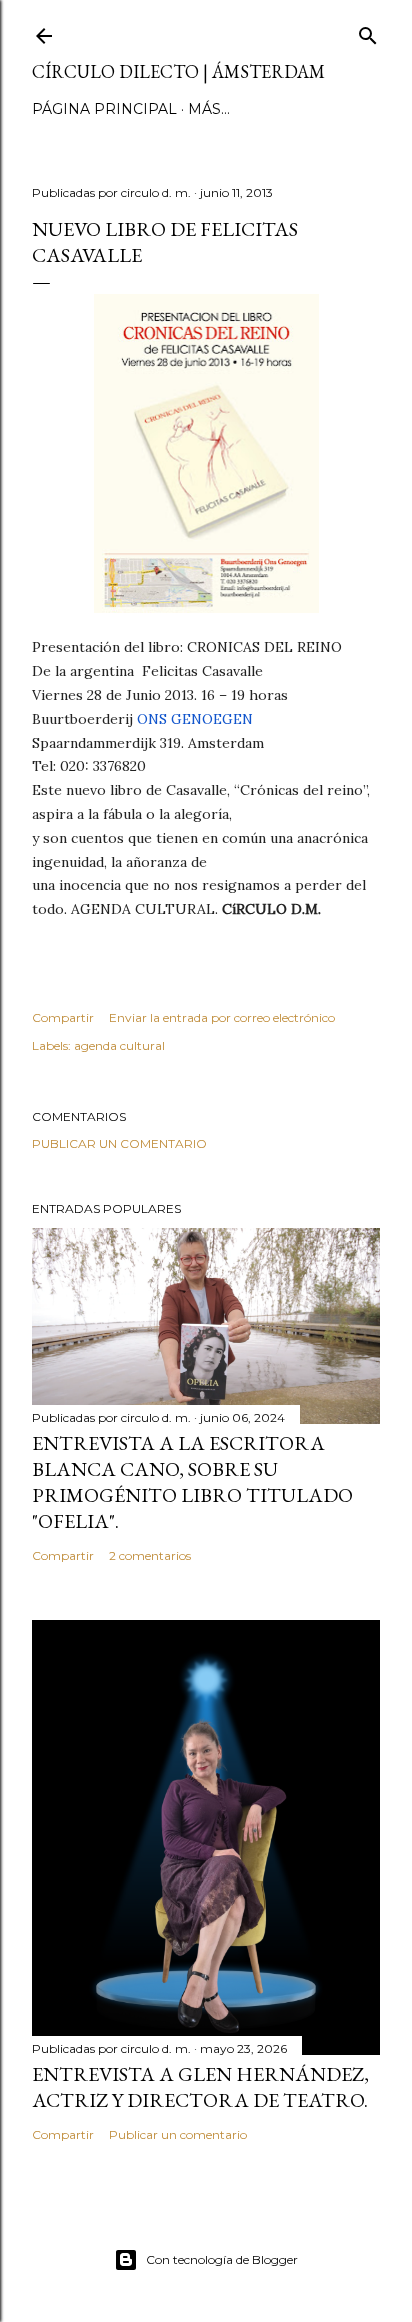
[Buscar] (368, 31)
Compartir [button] (63, 1017)
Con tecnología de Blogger (222, 2259)
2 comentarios (150, 1555)
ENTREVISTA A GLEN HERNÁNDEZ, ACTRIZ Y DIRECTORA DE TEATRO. (200, 2087)
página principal (104, 109)
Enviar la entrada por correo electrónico (222, 1017)
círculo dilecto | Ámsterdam (178, 71)
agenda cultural (119, 1045)
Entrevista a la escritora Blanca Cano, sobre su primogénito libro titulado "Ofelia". (192, 1482)
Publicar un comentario (119, 1143)
